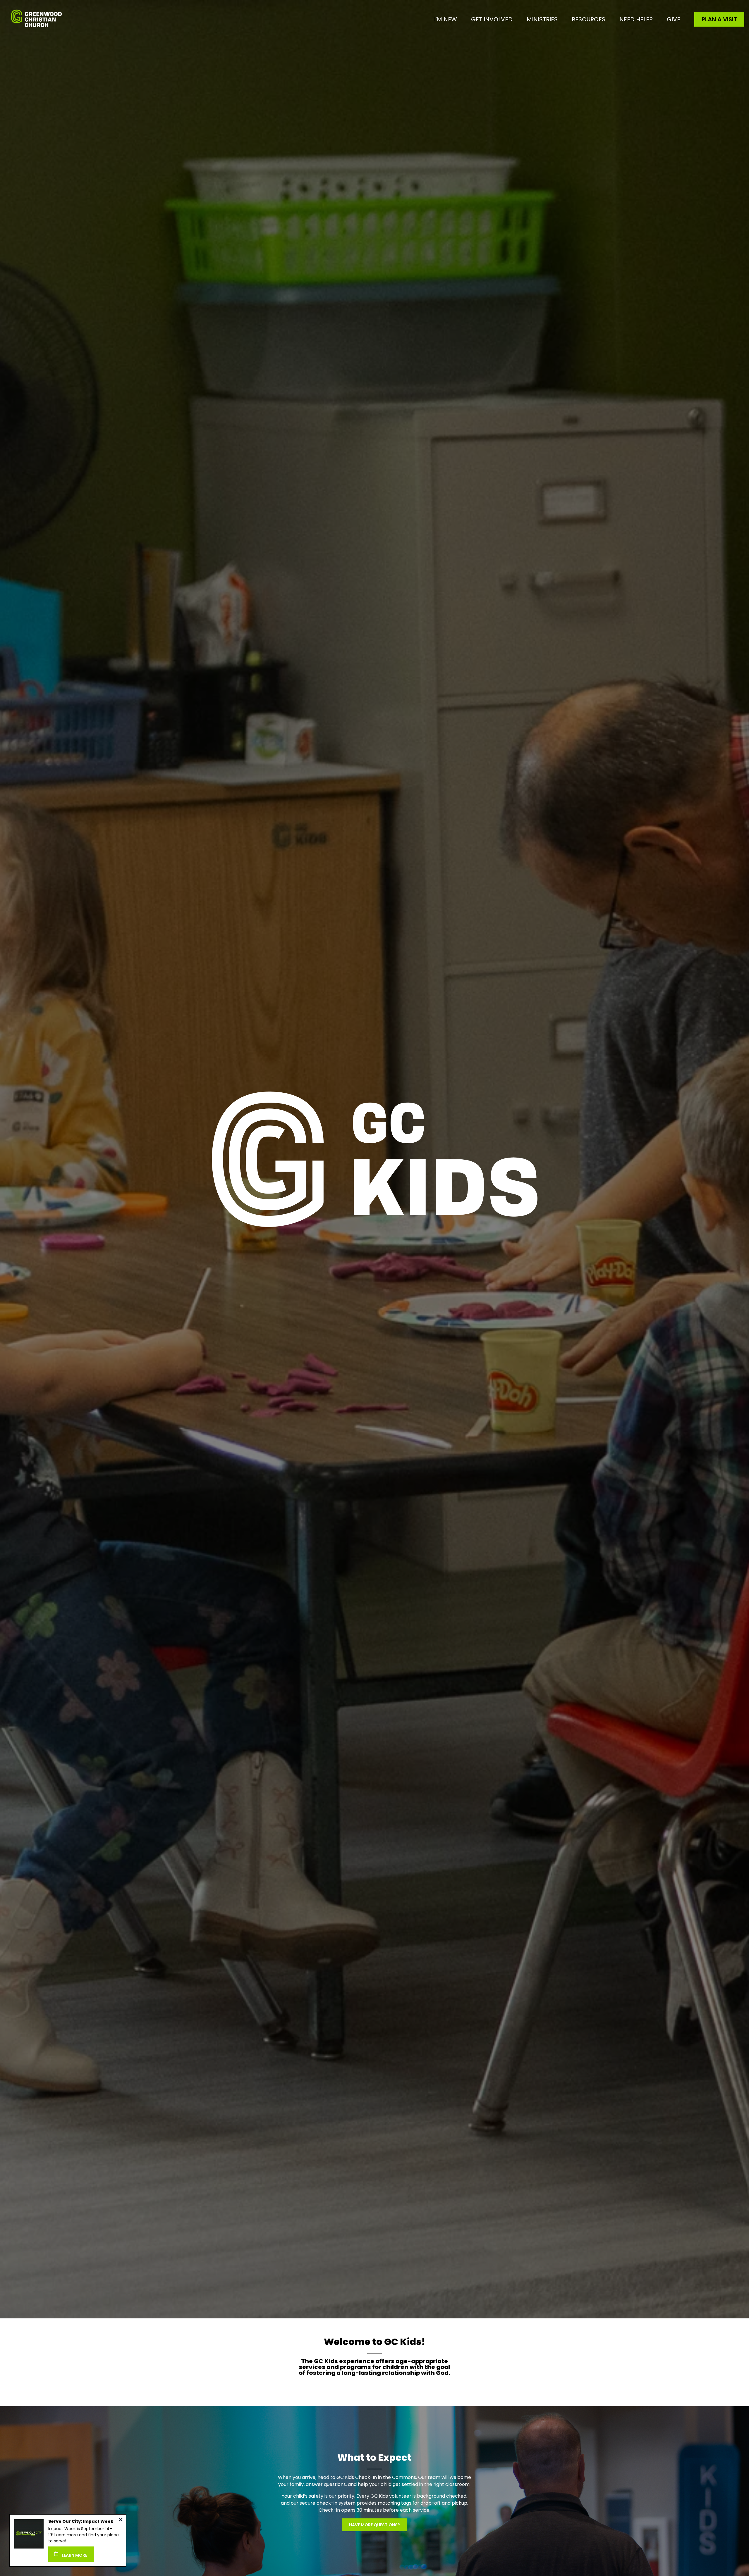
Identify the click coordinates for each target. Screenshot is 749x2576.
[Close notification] (121, 2520)
